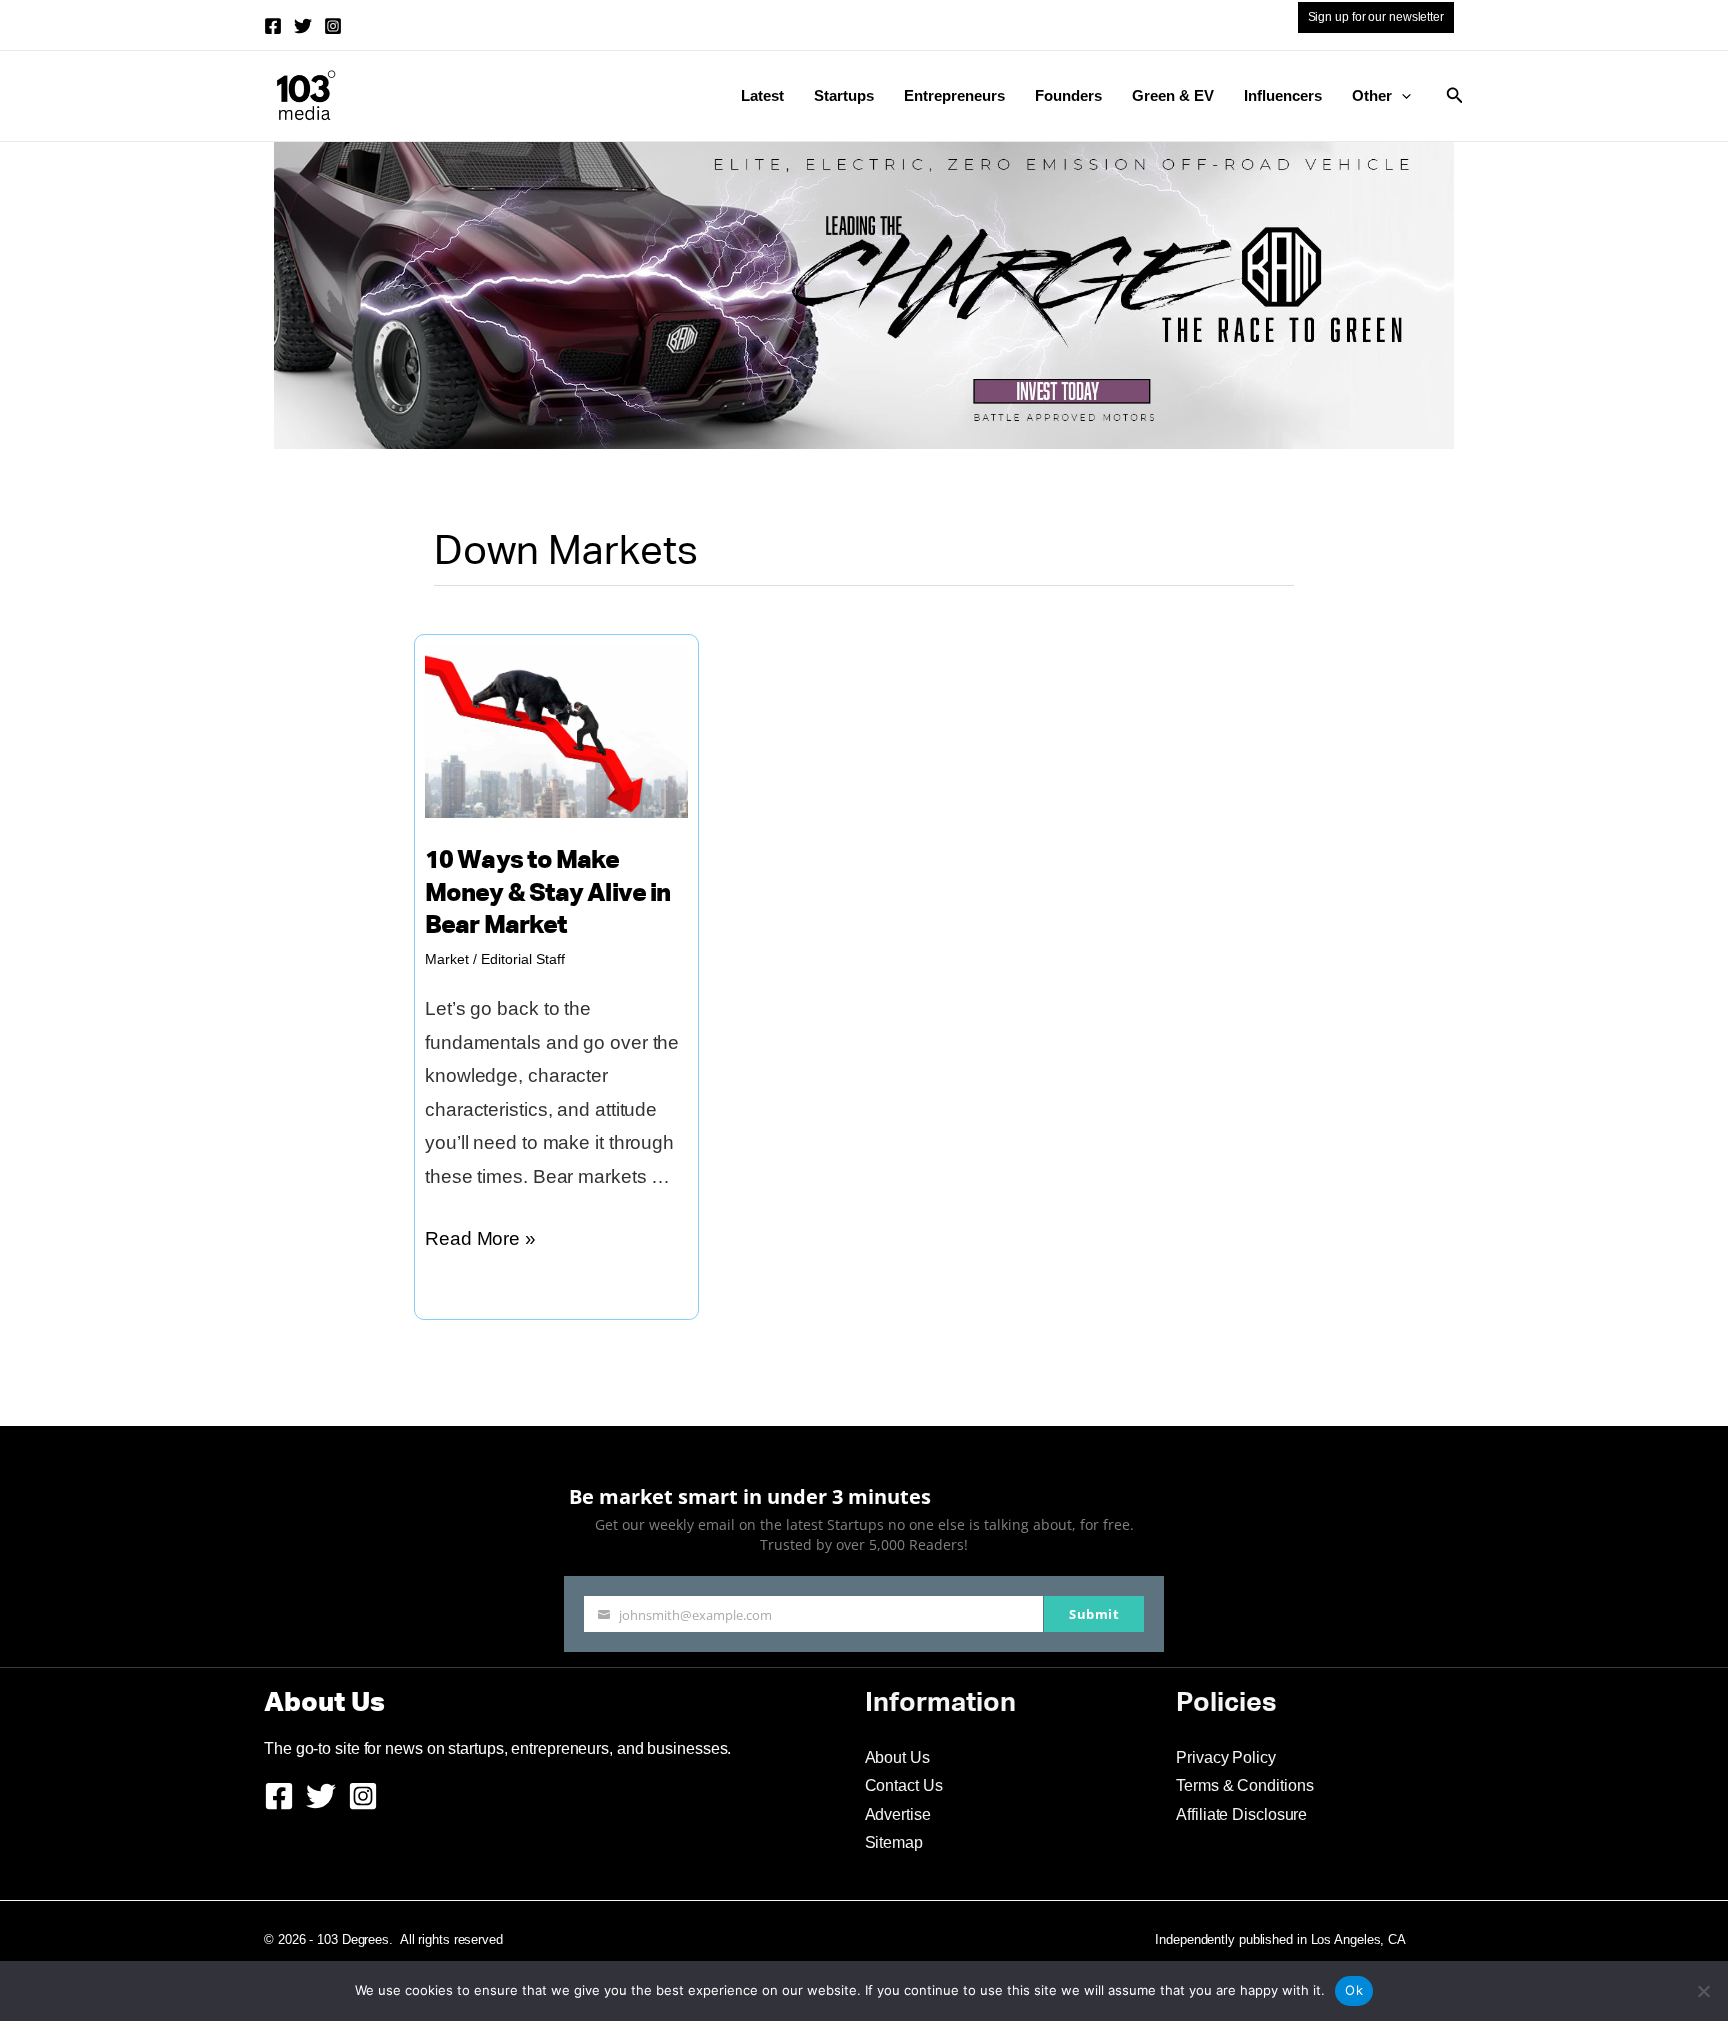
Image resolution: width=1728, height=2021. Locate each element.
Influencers (1283, 95)
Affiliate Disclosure (1241, 1814)
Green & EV (1173, 95)
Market (447, 959)
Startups (844, 95)
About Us (897, 1757)
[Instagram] (333, 26)
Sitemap (894, 1842)
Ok (1354, 1990)
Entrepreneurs (954, 95)
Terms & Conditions (1244, 1785)
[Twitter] (303, 26)
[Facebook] (273, 26)
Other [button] (1372, 95)
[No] (1703, 1991)
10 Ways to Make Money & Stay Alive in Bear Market (547, 894)
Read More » (480, 1241)
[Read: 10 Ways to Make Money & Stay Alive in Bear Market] (556, 729)
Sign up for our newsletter (1376, 17)
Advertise (898, 1814)
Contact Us (904, 1785)
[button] (1401, 96)
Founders (1068, 95)
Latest (762, 95)
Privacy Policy (1226, 1757)
